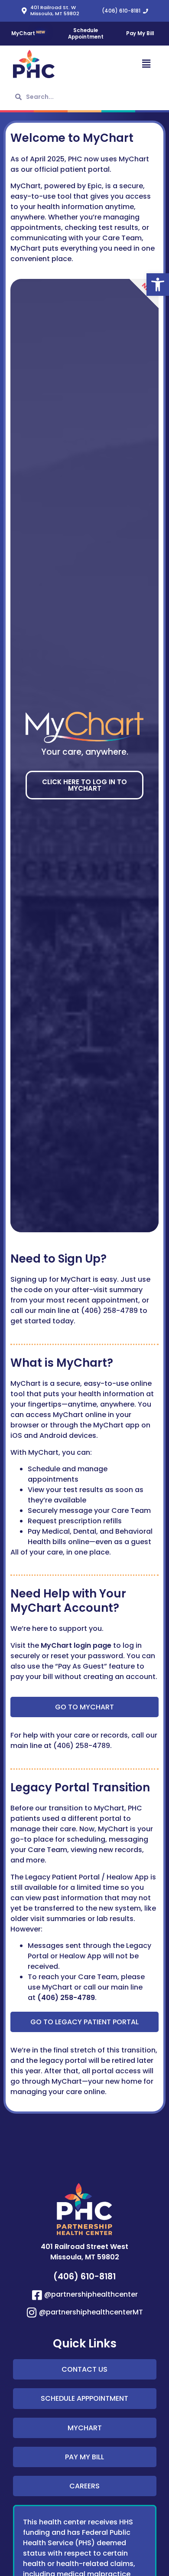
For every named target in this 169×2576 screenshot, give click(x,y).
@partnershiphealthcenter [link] (91, 2294)
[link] (158, 285)
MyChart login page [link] (76, 1645)
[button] (121, 64)
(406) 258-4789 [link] (66, 1998)
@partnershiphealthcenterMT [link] (91, 2312)
